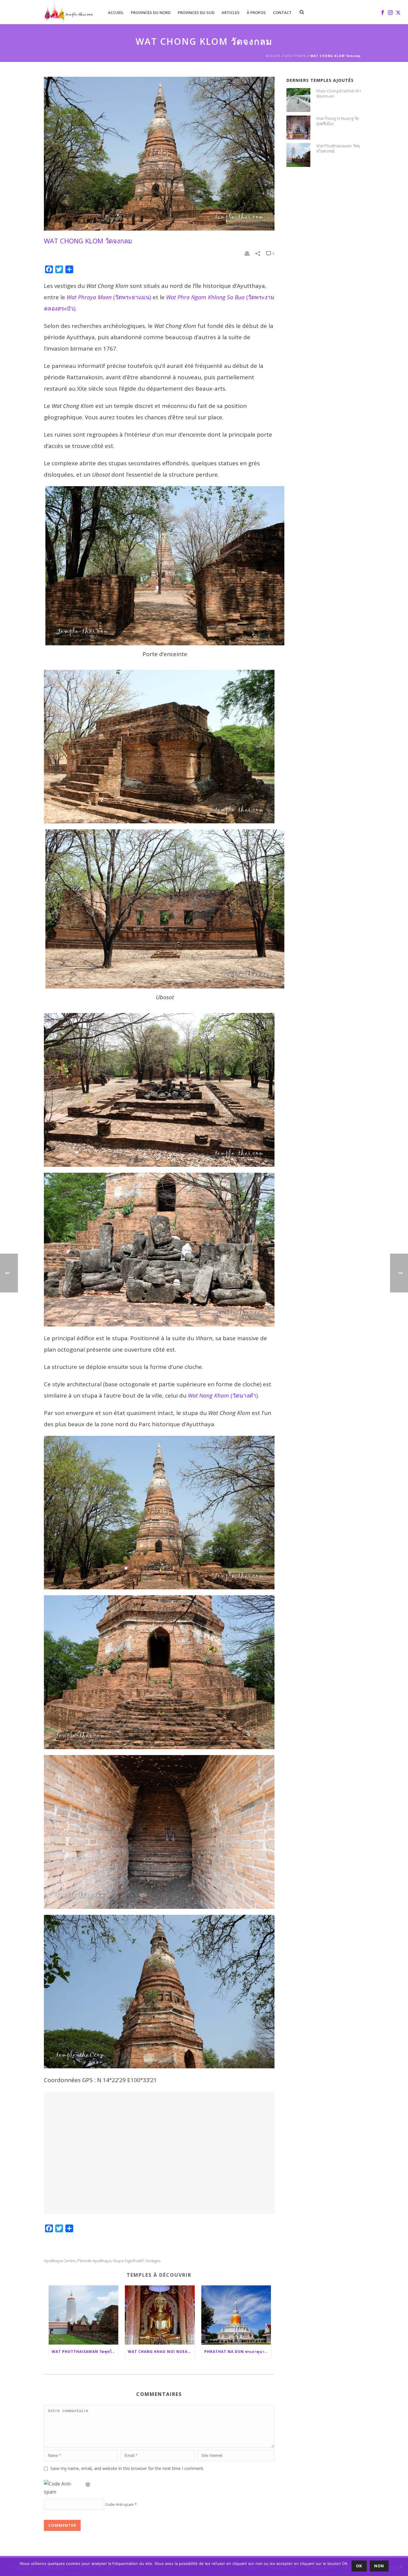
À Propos (256, 13)
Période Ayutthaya (94, 2261)
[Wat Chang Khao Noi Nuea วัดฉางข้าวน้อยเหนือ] (160, 2315)
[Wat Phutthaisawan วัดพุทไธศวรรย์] (84, 2315)
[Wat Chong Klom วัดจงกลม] (159, 154)
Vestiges (153, 2261)
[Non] (401, 2566)
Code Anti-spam (119, 2504)
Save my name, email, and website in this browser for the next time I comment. (127, 2468)
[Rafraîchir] (88, 2484)
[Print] (247, 253)
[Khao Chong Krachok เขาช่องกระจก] (298, 100)
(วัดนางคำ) (223, 1396)
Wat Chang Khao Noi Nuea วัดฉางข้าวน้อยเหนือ (161, 2352)
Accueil (116, 13)
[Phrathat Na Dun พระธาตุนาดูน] (236, 2315)
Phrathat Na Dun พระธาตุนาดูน (237, 2352)
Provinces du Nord (151, 13)
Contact (282, 13)
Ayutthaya (296, 56)
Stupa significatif (128, 2261)
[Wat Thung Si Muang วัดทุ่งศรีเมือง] (298, 128)
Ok (359, 2566)
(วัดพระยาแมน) (109, 297)
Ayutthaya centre (60, 2261)
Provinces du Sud (196, 13)
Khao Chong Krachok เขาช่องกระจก (339, 93)
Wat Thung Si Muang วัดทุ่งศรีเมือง (338, 121)
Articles (231, 13)
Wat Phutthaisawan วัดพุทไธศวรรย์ (85, 2352)
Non (379, 2566)
